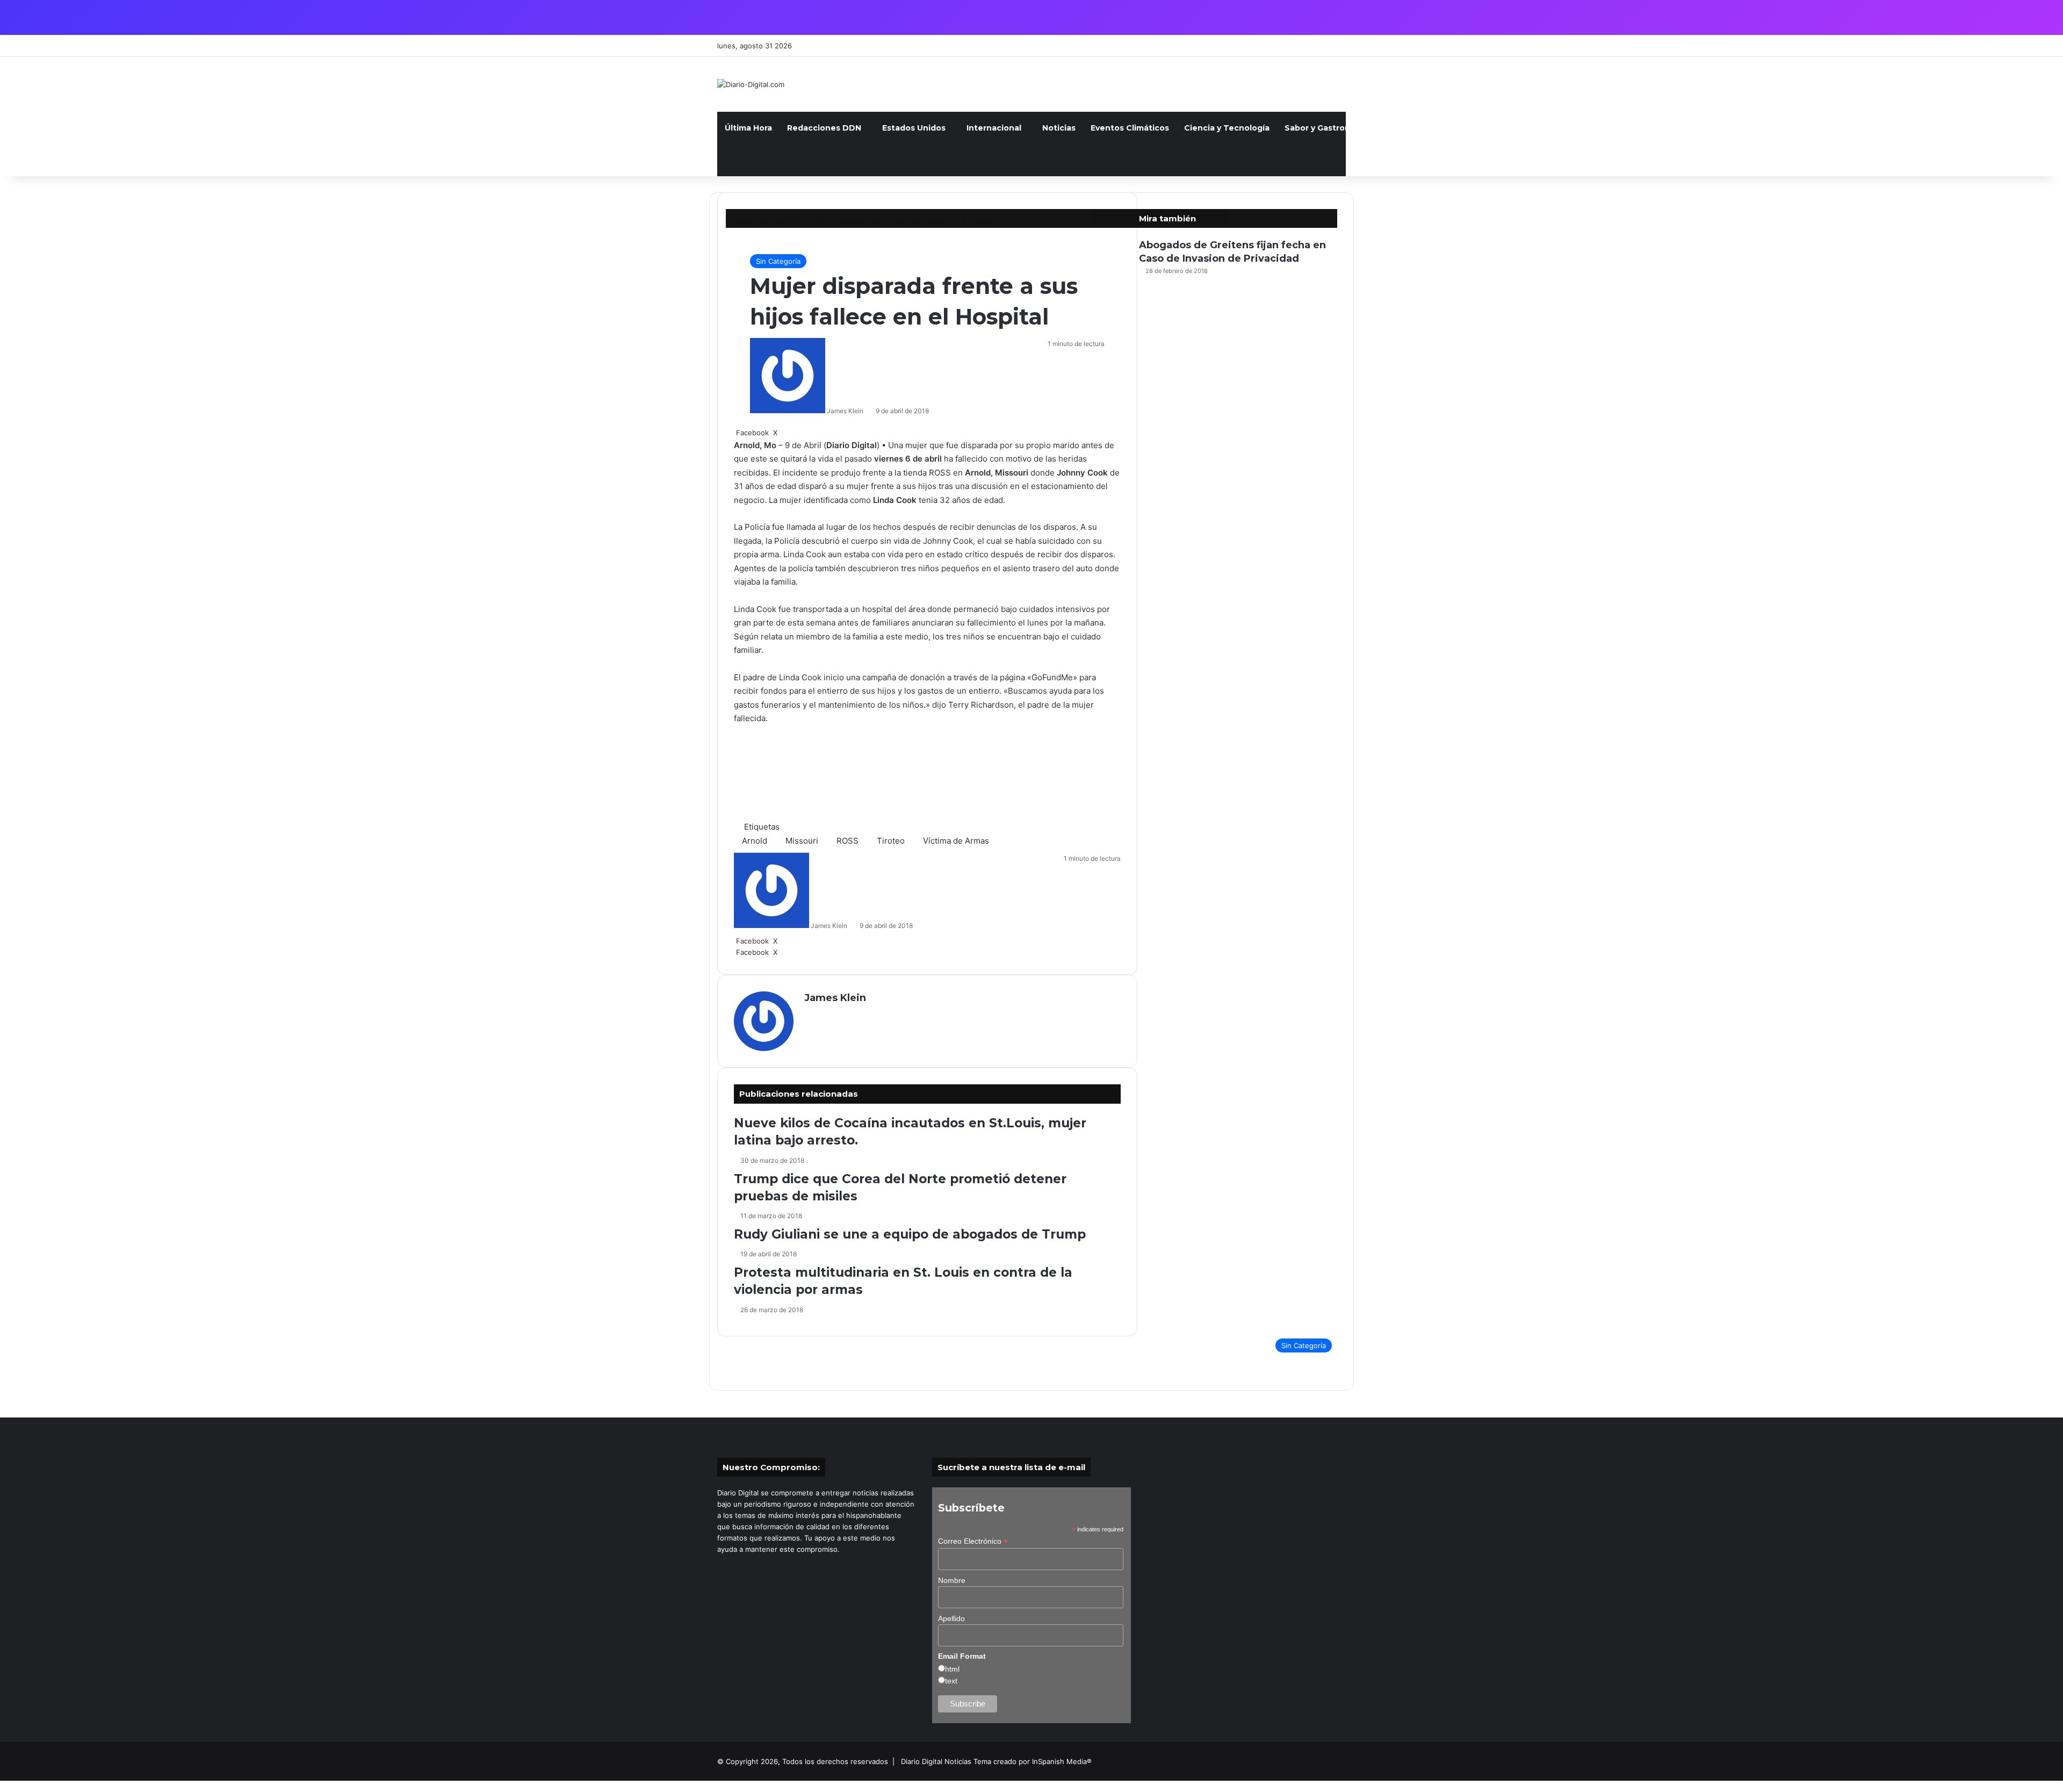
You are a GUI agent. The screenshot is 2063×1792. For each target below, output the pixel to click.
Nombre (952, 1580)
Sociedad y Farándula (1523, 128)
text (951, 1681)
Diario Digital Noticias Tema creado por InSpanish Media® (996, 1761)
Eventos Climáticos (1130, 128)
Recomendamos (1615, 128)
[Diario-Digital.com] (751, 84)
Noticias (1059, 128)
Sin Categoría (778, 261)
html (952, 1669)
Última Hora (748, 128)
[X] (3, 1786)
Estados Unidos (914, 128)
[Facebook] (1, 1786)
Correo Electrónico (973, 1541)
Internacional (994, 128)
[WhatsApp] (5, 1786)
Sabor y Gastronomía (1327, 128)
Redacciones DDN (824, 128)
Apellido (951, 1618)
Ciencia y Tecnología (1227, 128)
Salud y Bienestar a (1424, 128)
